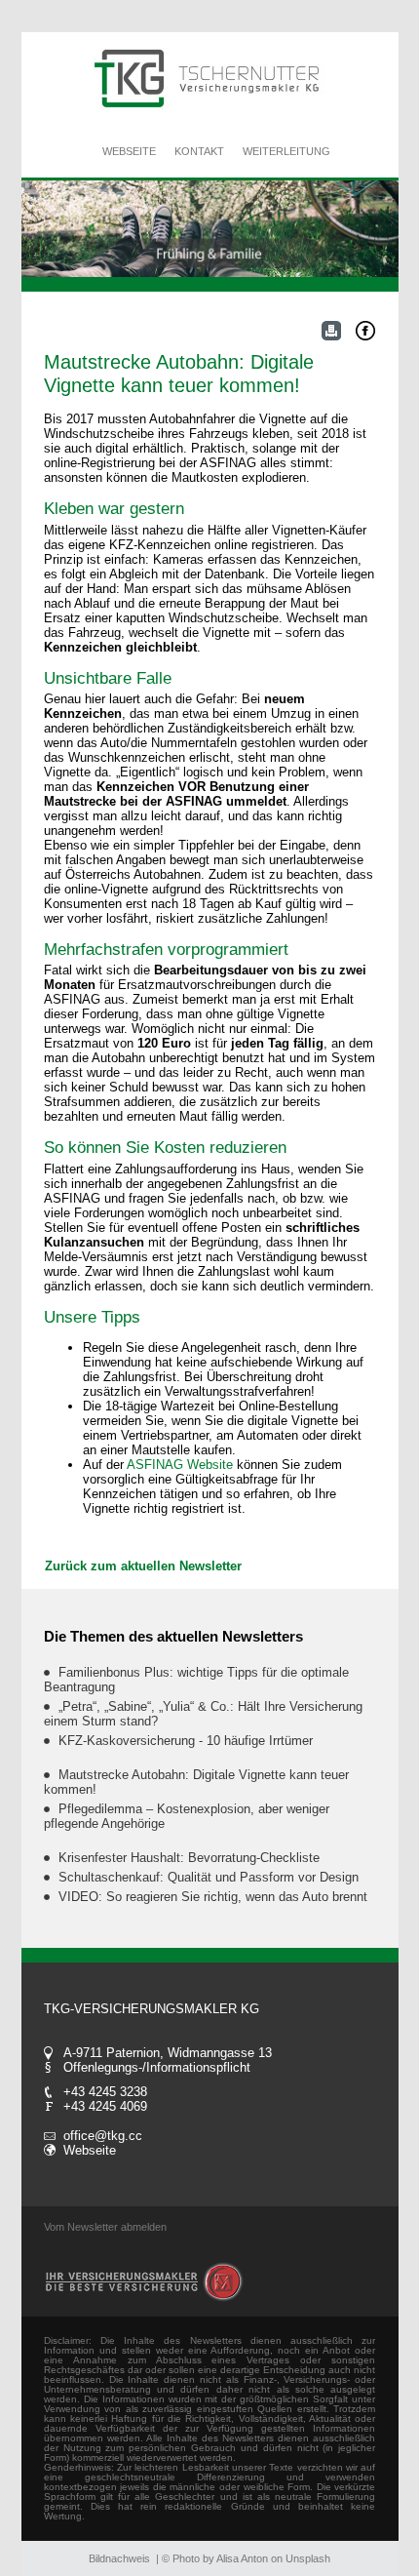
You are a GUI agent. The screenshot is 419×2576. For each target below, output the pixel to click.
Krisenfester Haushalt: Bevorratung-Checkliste (189, 1858)
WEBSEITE (129, 151)
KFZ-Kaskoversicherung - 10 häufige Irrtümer (186, 1741)
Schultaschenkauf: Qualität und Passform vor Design (209, 1877)
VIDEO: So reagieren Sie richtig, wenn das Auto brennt (213, 1897)
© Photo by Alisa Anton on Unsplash (246, 2558)
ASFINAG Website (182, 1465)
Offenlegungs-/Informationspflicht (157, 2067)
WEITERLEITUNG (286, 151)
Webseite (90, 2150)
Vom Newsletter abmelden (105, 2227)
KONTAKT (199, 151)
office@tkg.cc (103, 2136)
